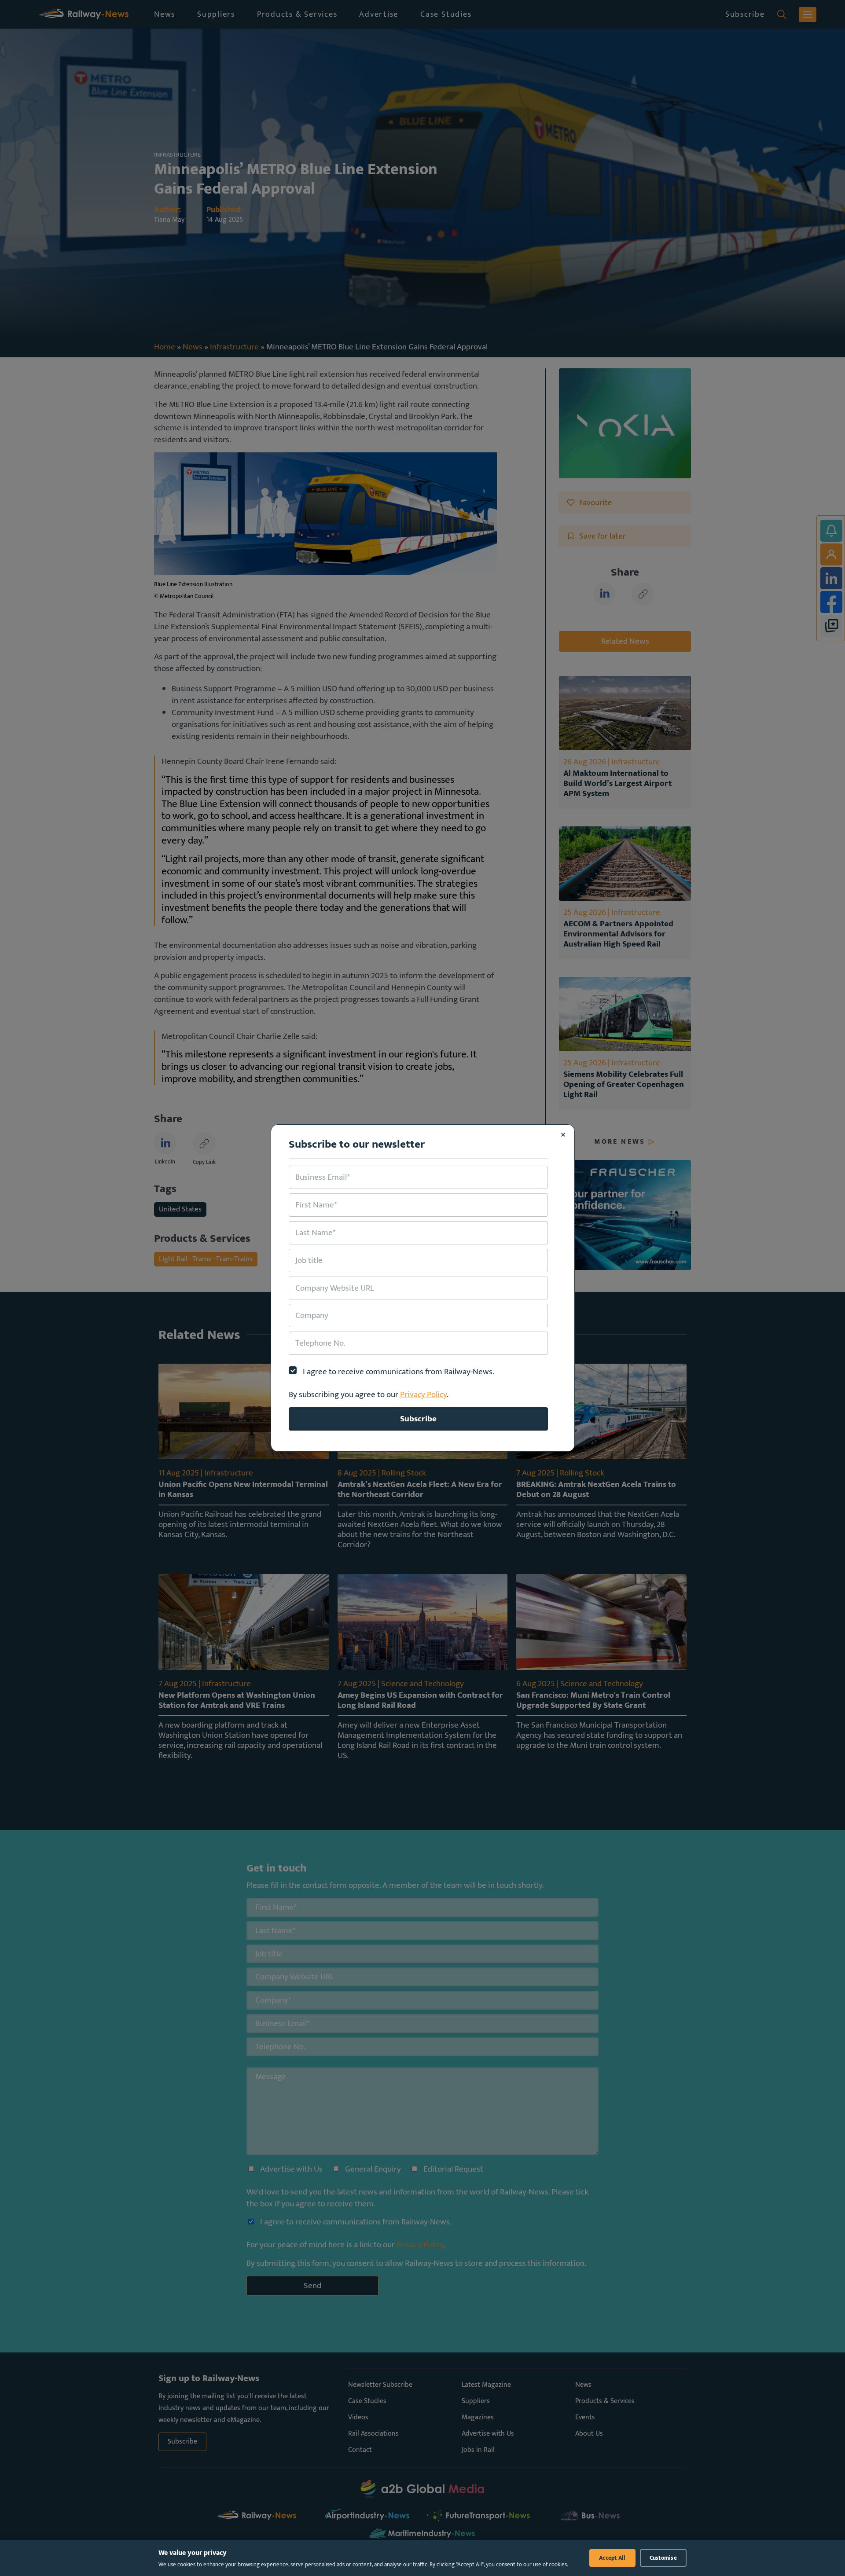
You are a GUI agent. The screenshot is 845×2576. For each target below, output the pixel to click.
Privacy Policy (423, 1394)
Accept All (612, 2558)
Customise (663, 2558)
